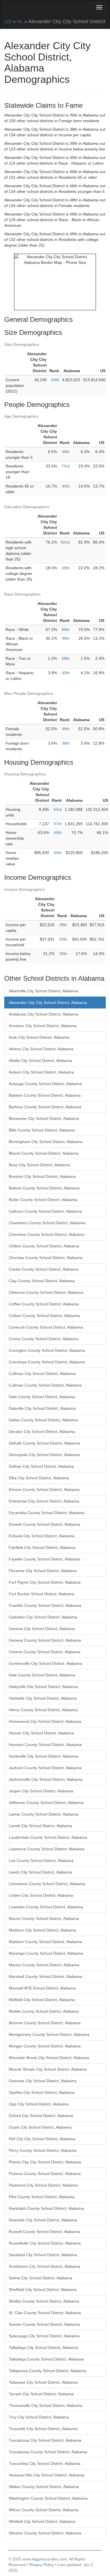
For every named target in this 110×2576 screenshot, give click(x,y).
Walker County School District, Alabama (44, 2487)
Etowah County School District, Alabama (44, 1524)
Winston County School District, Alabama (45, 2533)
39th (63, 954)
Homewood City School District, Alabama (45, 1721)
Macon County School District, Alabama (44, 1918)
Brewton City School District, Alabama (42, 1176)
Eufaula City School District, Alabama (42, 1536)
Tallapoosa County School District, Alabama (47, 2371)
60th (63, 939)
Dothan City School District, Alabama (41, 1466)
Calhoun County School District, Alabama (45, 1211)
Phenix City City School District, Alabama (45, 2162)
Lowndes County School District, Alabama (46, 1907)
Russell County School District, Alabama (44, 2232)
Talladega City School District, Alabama (43, 2347)
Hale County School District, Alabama (42, 1675)
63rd (58, 809)
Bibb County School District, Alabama (42, 1130)
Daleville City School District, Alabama (42, 1408)
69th (55, 380)
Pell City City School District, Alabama (42, 2139)
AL (20, 21)
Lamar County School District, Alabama (44, 1814)
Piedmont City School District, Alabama (43, 2185)
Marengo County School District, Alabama (46, 1953)
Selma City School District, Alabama (40, 2278)
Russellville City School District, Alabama (45, 2243)
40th (66, 486)
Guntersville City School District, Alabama (45, 1663)
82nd (65, 542)
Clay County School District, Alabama (42, 1281)
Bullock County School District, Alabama (44, 1188)
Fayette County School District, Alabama (45, 1559)
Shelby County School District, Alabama (44, 2301)
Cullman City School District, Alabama (42, 1374)
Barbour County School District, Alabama (45, 1107)
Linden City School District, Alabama (41, 1895)
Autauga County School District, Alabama (45, 1084)
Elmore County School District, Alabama (44, 1489)
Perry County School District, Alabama (43, 2150)
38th (63, 925)
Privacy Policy (42, 2565)
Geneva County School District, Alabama (45, 1640)
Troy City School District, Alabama (39, 2417)
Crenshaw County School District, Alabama (47, 1362)
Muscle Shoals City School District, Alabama (48, 2069)
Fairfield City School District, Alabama (42, 1547)
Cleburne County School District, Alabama (46, 1292)
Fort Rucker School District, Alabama (41, 1594)
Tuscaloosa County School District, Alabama (48, 2452)
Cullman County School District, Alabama (45, 1385)
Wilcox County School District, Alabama (44, 2510)
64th (58, 853)
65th (58, 833)
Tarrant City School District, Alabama (41, 2394)
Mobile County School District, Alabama (44, 2011)
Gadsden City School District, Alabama (43, 1617)
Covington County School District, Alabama (47, 1350)
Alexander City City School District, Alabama (48, 1003)
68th (66, 658)
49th (66, 568)
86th (66, 630)
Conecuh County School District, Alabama (46, 1327)
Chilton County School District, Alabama (44, 1246)
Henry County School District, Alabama (43, 1710)
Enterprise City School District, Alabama (44, 1501)
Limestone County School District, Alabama (47, 1884)
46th (66, 452)
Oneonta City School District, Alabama (43, 2081)
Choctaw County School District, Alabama (46, 1258)
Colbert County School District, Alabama (44, 1316)
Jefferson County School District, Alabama (46, 1803)
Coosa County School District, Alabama (44, 1339)
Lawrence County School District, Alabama (47, 1849)
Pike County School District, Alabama (42, 2197)
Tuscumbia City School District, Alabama (45, 2463)
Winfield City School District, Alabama (42, 2521)
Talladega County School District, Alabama (46, 2359)
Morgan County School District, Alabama (45, 2046)
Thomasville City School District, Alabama (46, 2405)
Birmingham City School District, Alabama (46, 1142)
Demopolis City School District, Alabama (44, 1455)
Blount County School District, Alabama (43, 1153)
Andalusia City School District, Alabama (44, 1014)
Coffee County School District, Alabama (44, 1304)
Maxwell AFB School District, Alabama (42, 1988)
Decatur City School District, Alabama (42, 1432)
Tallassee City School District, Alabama (43, 2382)
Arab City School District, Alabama (39, 1037)
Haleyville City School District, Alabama (43, 1687)
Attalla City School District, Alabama (40, 1060)
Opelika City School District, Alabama (42, 2092)
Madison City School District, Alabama (42, 1930)
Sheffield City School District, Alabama (43, 2290)
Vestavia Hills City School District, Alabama (47, 2475)
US (8, 21)
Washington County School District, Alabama (48, 2498)
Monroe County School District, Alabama (45, 2023)
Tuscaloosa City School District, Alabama (45, 2440)
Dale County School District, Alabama (42, 1397)
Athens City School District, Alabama (41, 1049)
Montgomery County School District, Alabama (49, 2034)
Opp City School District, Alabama (39, 2104)
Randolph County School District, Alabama (46, 2208)
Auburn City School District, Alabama (41, 1072)
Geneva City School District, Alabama (42, 1629)
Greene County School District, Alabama (45, 1652)
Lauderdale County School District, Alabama (48, 1837)
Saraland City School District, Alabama (43, 2255)
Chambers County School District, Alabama (47, 1223)
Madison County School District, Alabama (45, 1942)
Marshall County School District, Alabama (45, 1976)
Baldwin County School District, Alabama (45, 1095)
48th (66, 729)
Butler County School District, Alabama (43, 1200)
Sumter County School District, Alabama (44, 2324)
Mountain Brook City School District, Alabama (49, 2058)
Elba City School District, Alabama (39, 1478)
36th (66, 743)
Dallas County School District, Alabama (43, 1420)
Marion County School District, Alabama (44, 1965)
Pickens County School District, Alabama (45, 2174)
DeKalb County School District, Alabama (44, 1443)
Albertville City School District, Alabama (43, 991)
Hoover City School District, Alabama (41, 1733)
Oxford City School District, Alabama (41, 2116)
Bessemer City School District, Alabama (44, 1118)
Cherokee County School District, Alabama (47, 1234)
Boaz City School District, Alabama (39, 1165)
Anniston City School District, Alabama (43, 1026)
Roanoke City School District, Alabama (43, 2220)
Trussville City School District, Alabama (43, 2429)
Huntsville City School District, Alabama (43, 1756)
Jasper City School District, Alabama (41, 1791)
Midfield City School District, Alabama (42, 2000)
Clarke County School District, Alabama (44, 1269)
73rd (66, 466)
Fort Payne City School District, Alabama (45, 1582)
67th (58, 824)
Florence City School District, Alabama (43, 1571)
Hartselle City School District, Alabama (43, 1698)
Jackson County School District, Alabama (45, 1768)
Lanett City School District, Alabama (40, 1826)
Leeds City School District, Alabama (40, 1872)
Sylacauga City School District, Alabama (44, 2336)
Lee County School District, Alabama (41, 1861)
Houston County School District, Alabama (45, 1745)
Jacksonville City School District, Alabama (46, 1779)
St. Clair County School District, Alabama (45, 2313)
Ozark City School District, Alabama (40, 2127)
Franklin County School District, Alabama (45, 1605)
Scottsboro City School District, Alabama (44, 2266)
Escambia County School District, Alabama (47, 1513)
